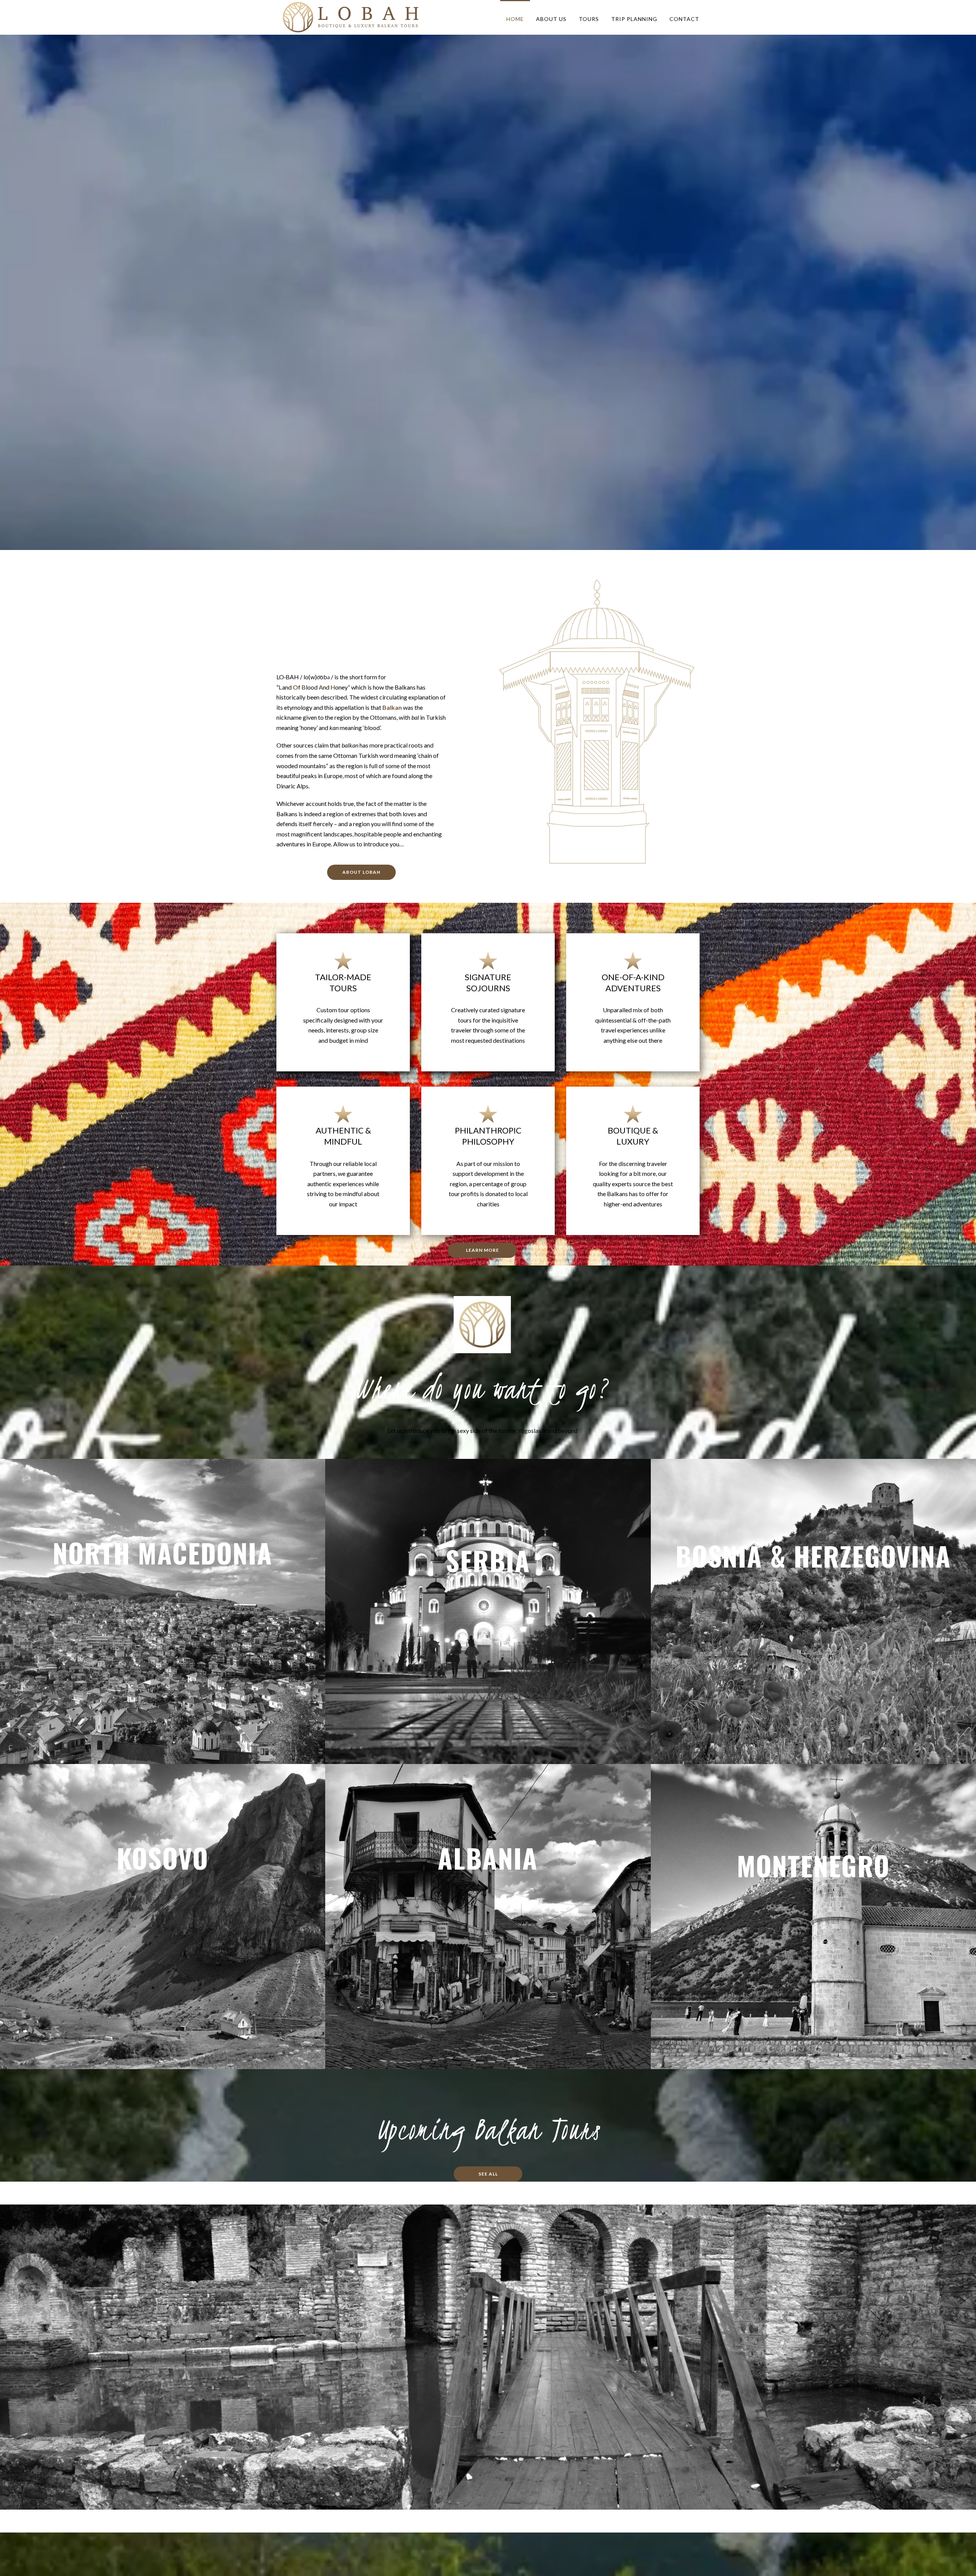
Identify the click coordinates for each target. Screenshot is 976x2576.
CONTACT (684, 19)
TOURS (589, 19)
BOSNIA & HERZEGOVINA (813, 1555)
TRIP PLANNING (634, 19)
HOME (515, 19)
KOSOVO (163, 1857)
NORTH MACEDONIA (163, 1552)
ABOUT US (551, 19)
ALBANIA (488, 1857)
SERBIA (488, 1560)
